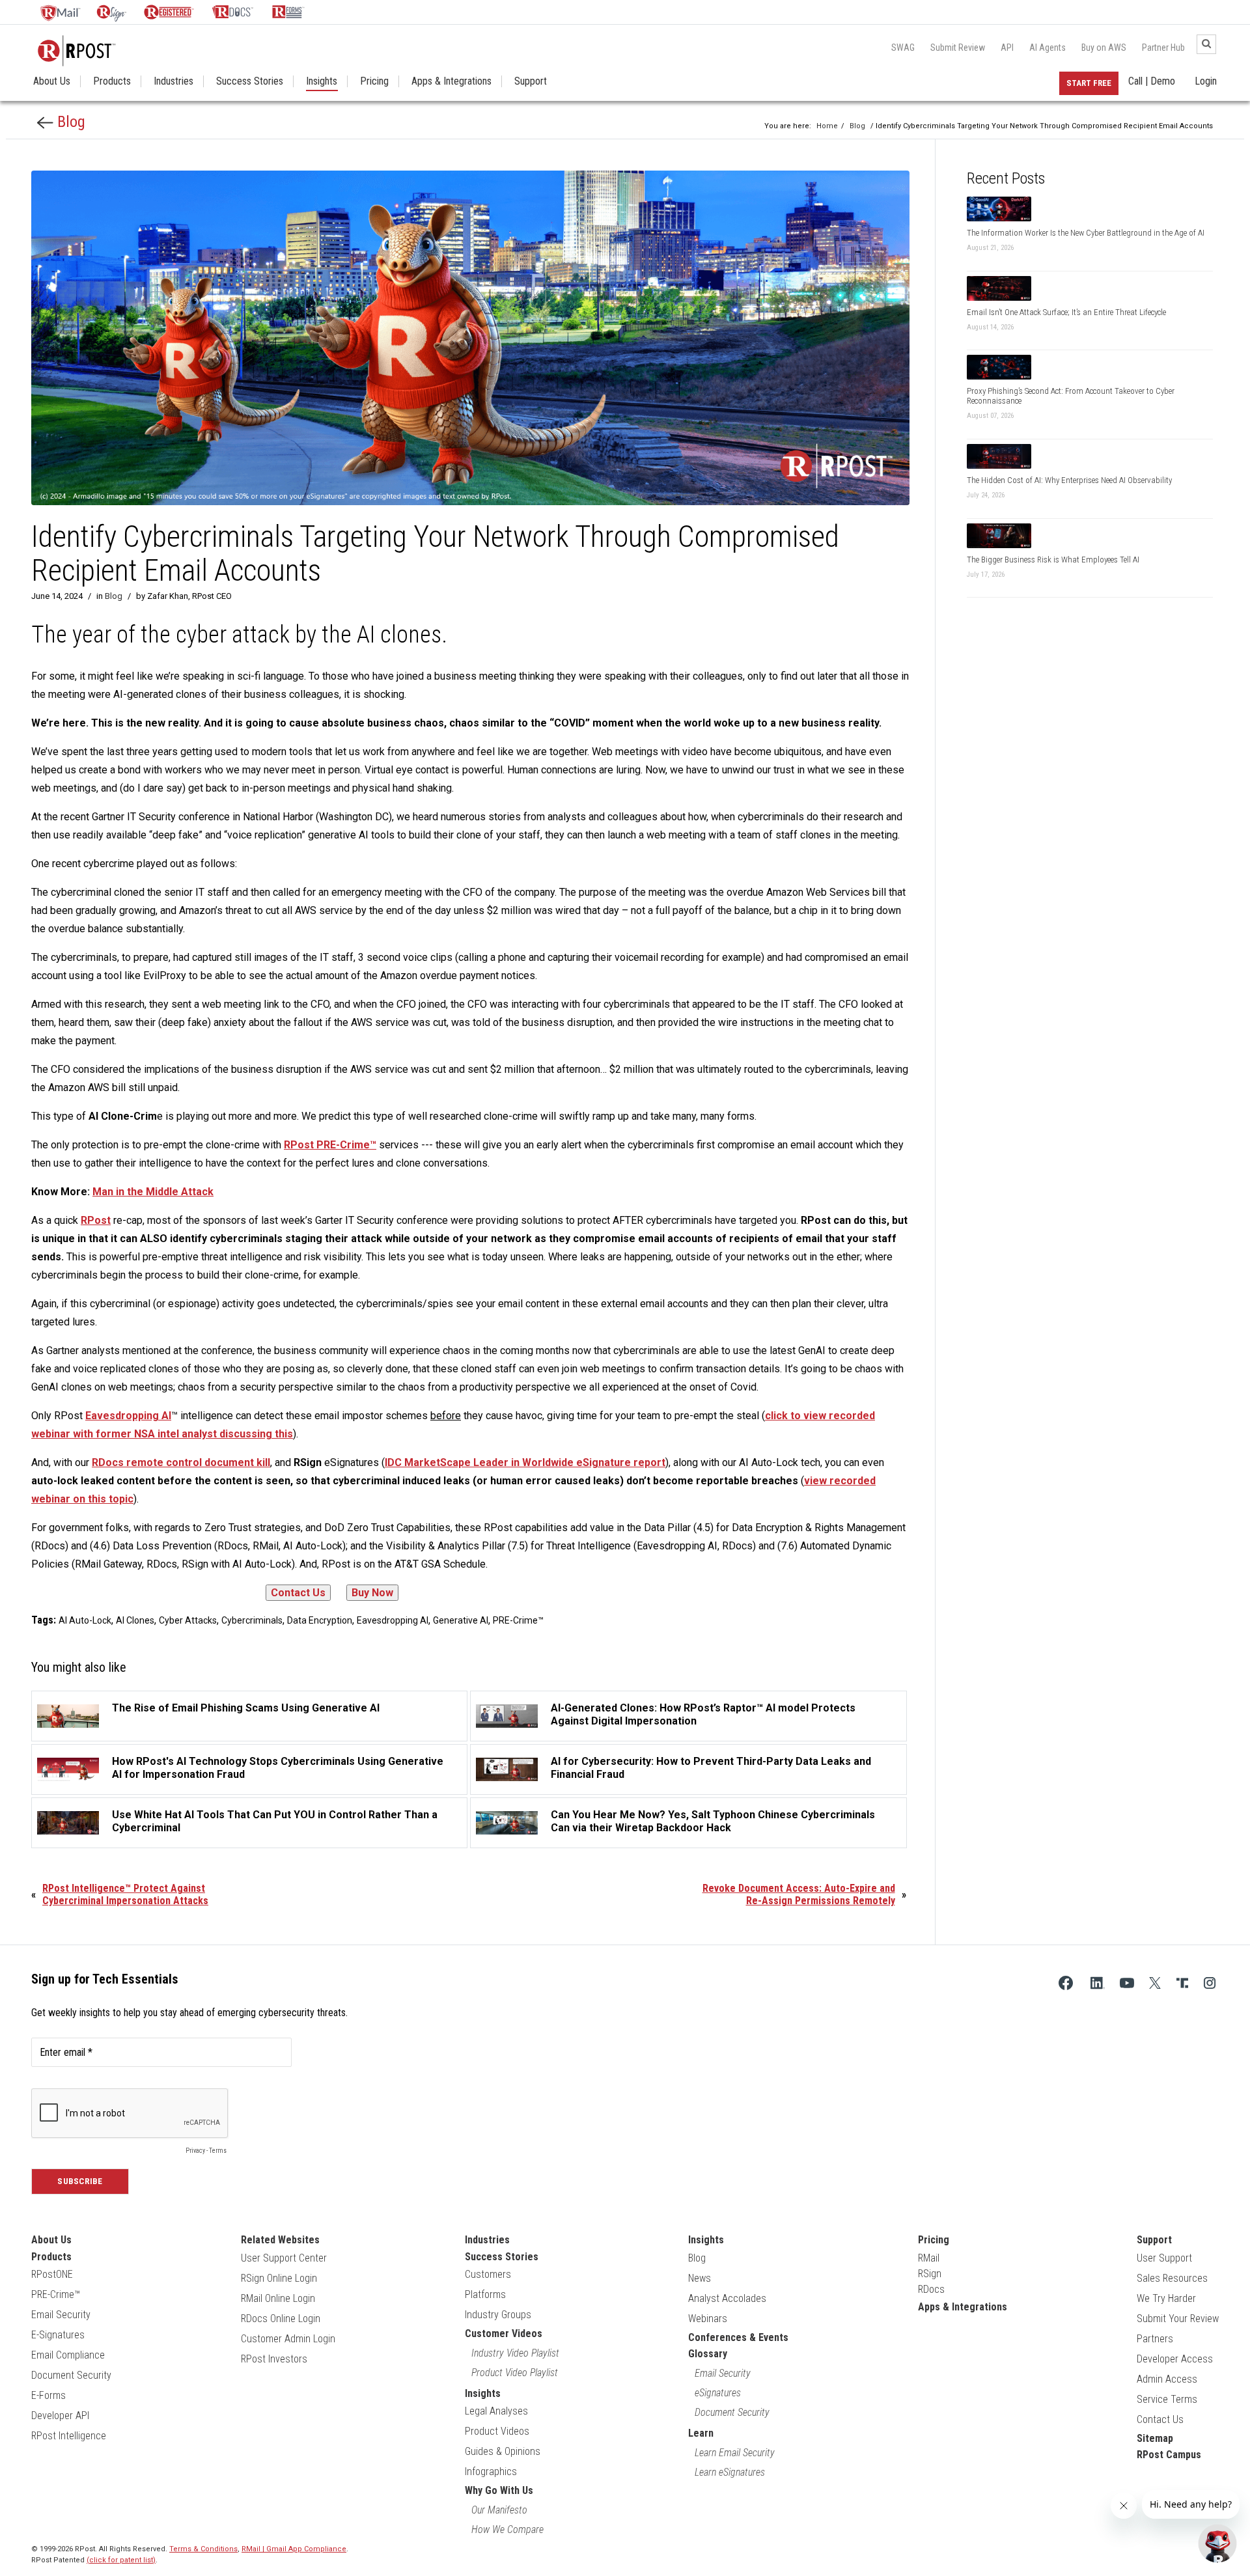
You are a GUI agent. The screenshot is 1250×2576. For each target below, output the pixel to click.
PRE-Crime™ (518, 1620)
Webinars (708, 2319)
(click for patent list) (121, 2560)
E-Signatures (58, 2335)
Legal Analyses (496, 2411)
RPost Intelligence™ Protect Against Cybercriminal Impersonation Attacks (125, 1894)
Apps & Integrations (451, 81)
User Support (1164, 2258)
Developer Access (1175, 2359)
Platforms (485, 2294)
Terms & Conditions (203, 2549)
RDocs (931, 2289)
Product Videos (497, 2431)
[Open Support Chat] (1217, 2543)
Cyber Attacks (188, 1620)
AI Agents (1048, 48)
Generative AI (461, 1620)
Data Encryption (320, 1620)
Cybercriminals (252, 1620)
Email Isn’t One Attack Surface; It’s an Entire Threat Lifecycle (1066, 312)
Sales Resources (1172, 2278)
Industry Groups (498, 2315)
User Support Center (284, 2258)
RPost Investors (274, 2359)
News (700, 2278)
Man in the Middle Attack (153, 1192)
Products (112, 81)
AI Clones (135, 1620)
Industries (174, 81)
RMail (929, 2258)
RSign (930, 2274)
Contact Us (1160, 2419)
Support (531, 81)
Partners (1155, 2339)
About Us (52, 81)
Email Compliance (68, 2355)
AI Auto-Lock (85, 1620)
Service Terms (1167, 2399)
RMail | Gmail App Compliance (294, 2549)
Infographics (491, 2472)
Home (827, 126)
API (1007, 48)
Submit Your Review (1178, 2319)
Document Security (71, 2375)
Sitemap (1155, 2438)
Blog (69, 122)
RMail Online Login (278, 2298)
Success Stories (250, 81)
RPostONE (52, 2274)
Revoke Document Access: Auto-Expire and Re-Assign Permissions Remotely (799, 1894)
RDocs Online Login (281, 2319)
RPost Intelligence (69, 2436)
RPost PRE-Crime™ (330, 1145)
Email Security (61, 2315)
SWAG (903, 48)
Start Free (1089, 83)
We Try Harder (1166, 2298)
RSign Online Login (279, 2278)
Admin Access (1167, 2379)
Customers (488, 2274)
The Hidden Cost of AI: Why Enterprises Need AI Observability (1069, 480)
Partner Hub (1163, 48)
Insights (322, 81)
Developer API (60, 2416)
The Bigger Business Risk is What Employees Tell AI (1053, 560)
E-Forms (49, 2395)
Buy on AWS (1104, 48)
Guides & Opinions (503, 2451)
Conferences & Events (738, 2337)
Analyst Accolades (727, 2298)
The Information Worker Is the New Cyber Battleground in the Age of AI (1086, 233)
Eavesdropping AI (393, 1620)
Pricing (374, 81)
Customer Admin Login (288, 2339)
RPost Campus (1169, 2455)
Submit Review (958, 48)
